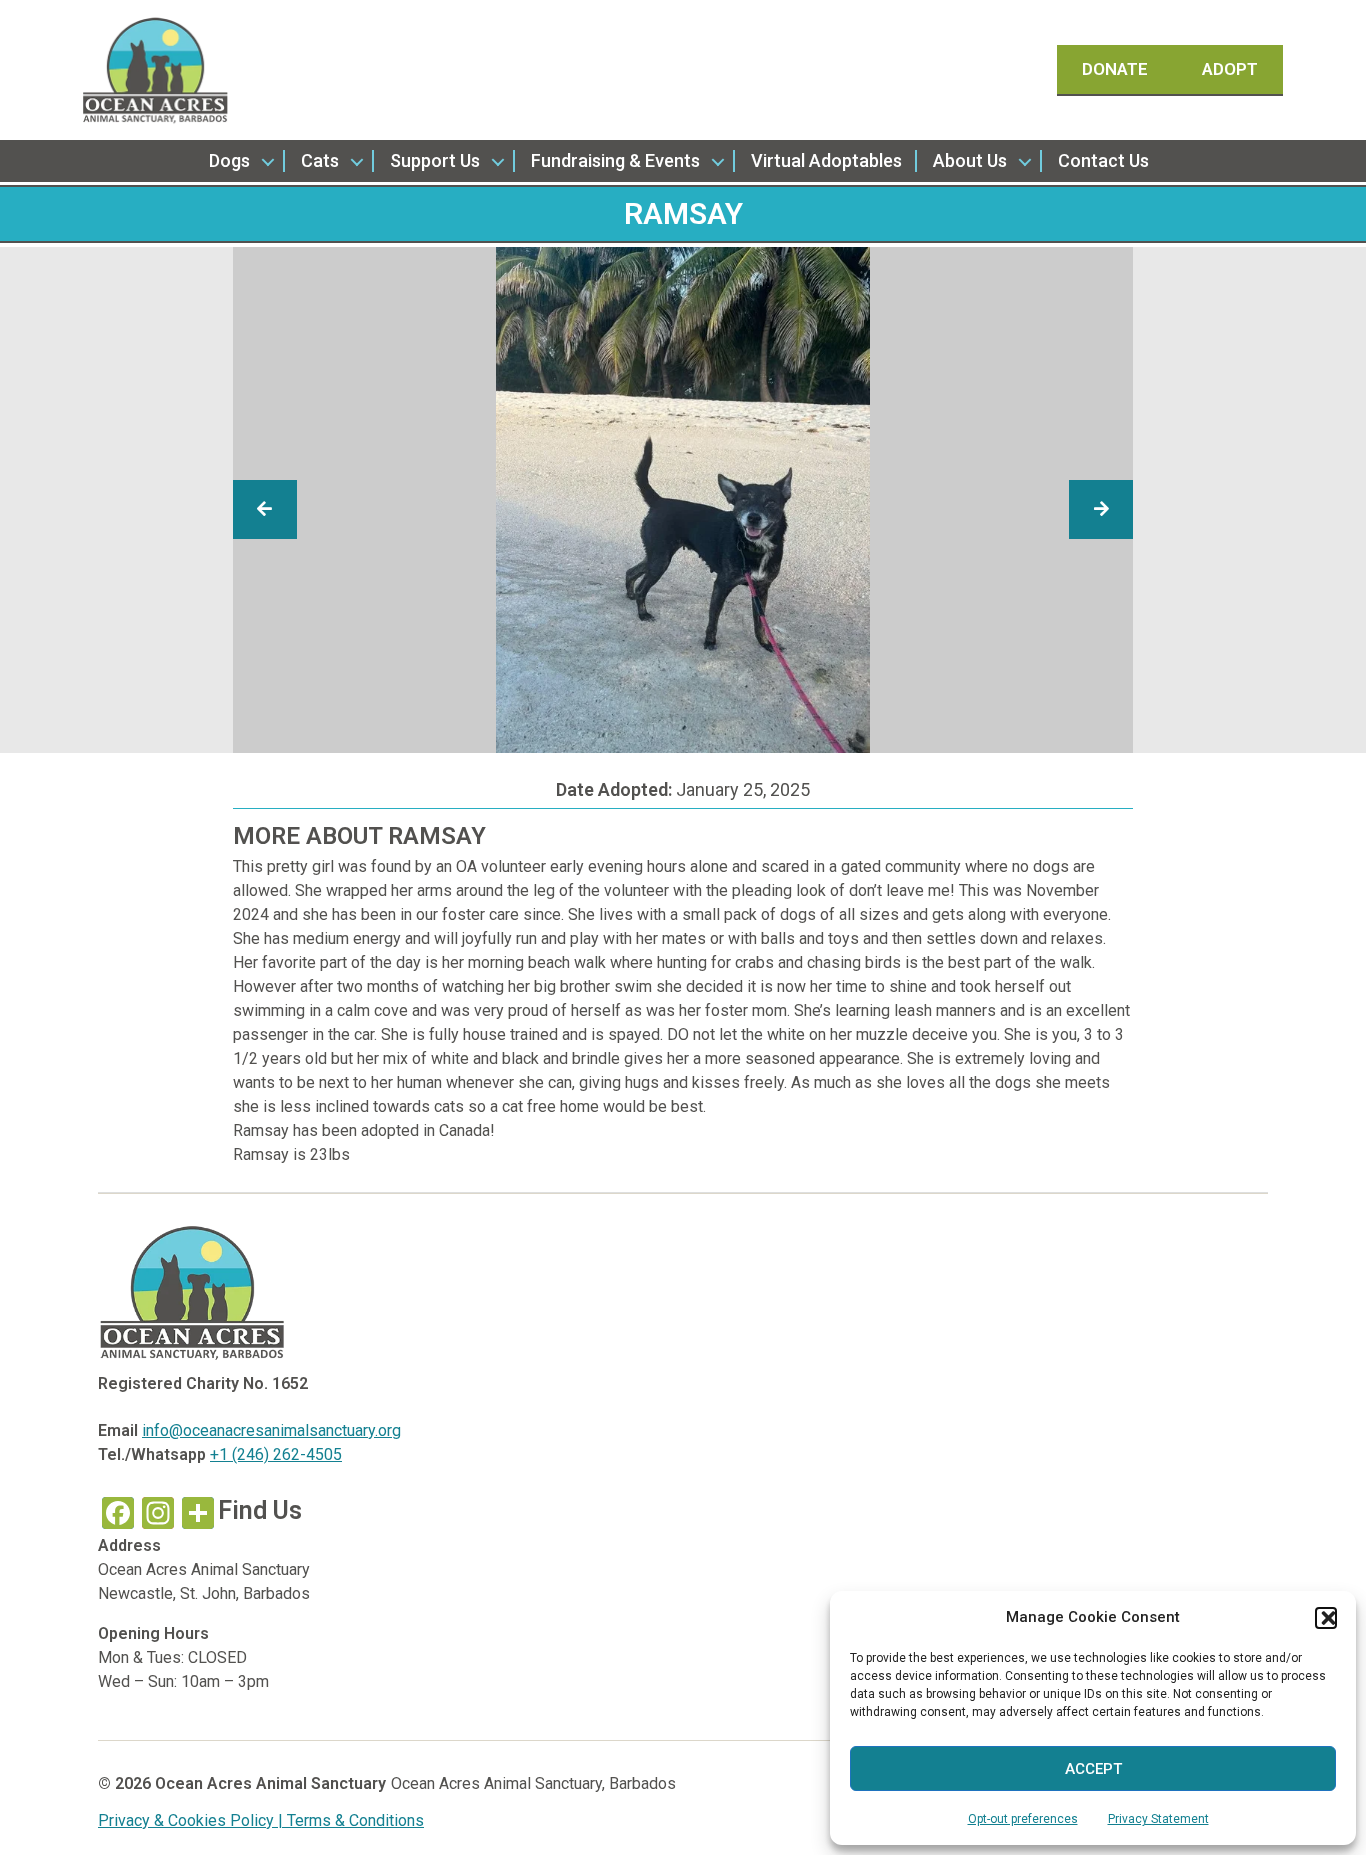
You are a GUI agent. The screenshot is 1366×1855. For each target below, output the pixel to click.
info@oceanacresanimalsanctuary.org (271, 1430)
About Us (970, 160)
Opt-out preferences (1023, 1819)
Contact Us (1103, 160)
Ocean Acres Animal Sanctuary (270, 1783)
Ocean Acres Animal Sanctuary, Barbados (533, 1783)
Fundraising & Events (615, 160)
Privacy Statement (1158, 1819)
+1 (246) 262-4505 (276, 1454)
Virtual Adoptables (826, 160)
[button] (1326, 1618)
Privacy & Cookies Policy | (192, 1820)
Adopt (1230, 69)
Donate (1117, 69)
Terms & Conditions (355, 1820)
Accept (1093, 1769)
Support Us (435, 160)
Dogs (229, 160)
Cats (320, 160)
